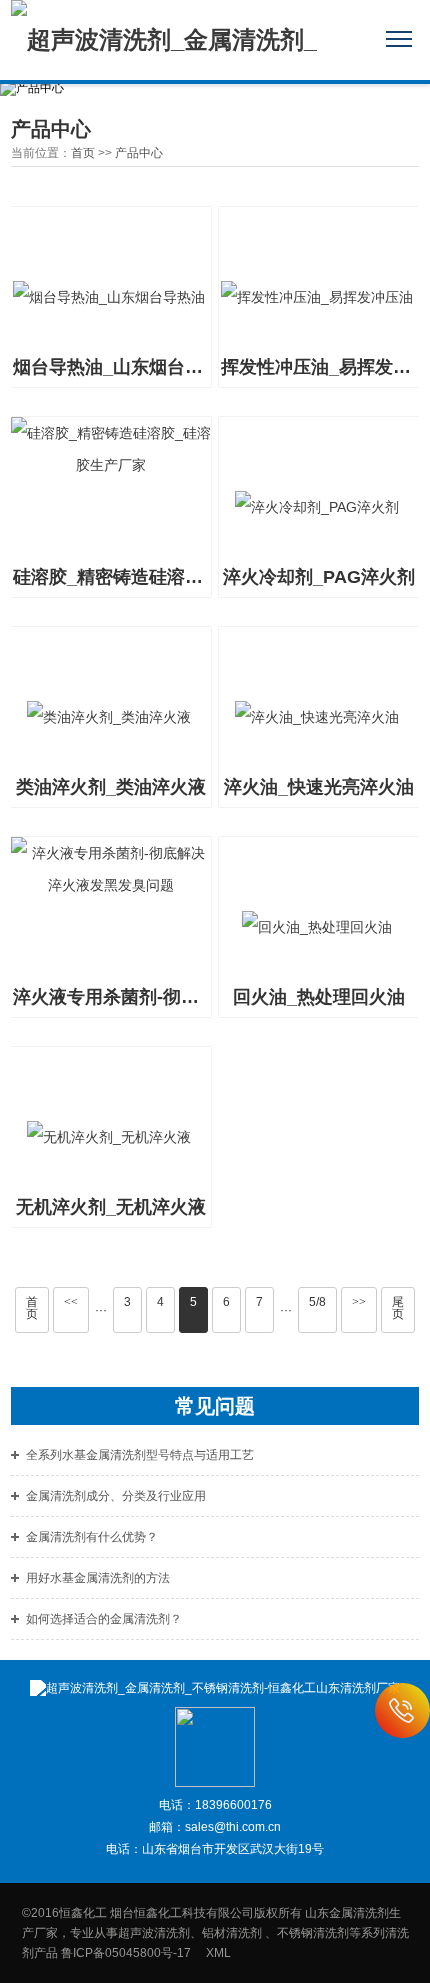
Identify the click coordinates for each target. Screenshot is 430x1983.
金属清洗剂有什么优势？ (92, 1537)
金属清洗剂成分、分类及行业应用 (116, 1496)
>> (359, 1302)
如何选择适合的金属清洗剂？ (104, 1619)
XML (218, 1953)
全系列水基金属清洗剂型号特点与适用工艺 (140, 1455)
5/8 (317, 1302)
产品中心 (139, 153)
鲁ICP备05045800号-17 (132, 1953)
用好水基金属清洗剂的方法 (98, 1578)
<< (71, 1302)
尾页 (398, 1308)
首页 (83, 153)
